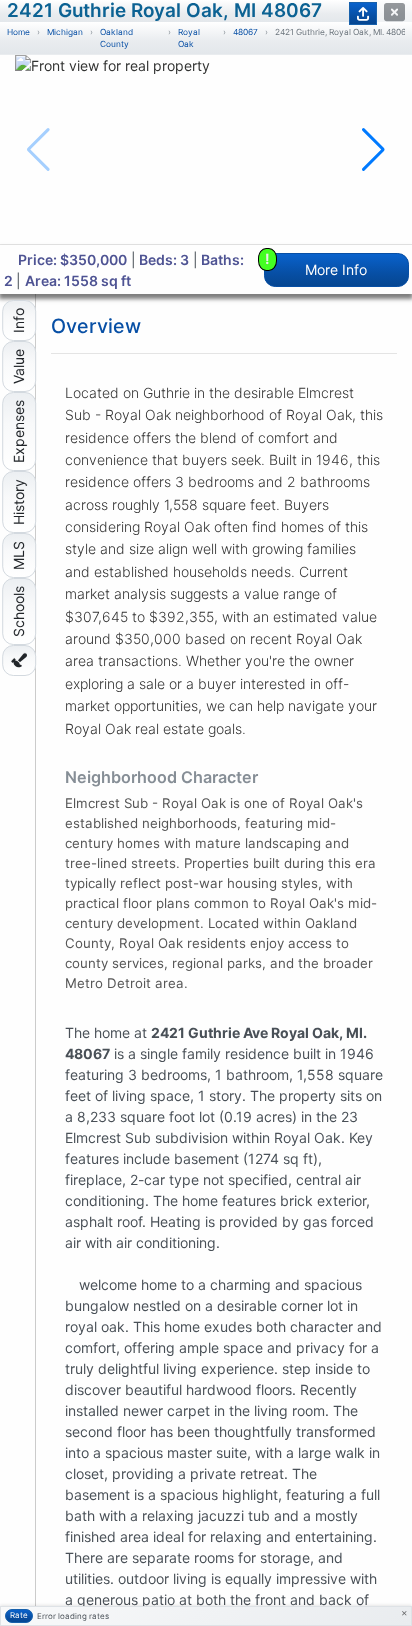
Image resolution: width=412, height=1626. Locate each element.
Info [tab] (18, 320)
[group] (206, 149)
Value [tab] (18, 366)
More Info (316, 265)
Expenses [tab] (18, 431)
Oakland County (116, 38)
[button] (373, 150)
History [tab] (18, 502)
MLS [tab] (18, 555)
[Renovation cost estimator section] (19, 660)
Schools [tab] (18, 611)
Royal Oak (189, 38)
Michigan (65, 32)
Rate (19, 1615)
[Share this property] (363, 13)
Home (18, 32)
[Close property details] (394, 12)
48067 (245, 32)
